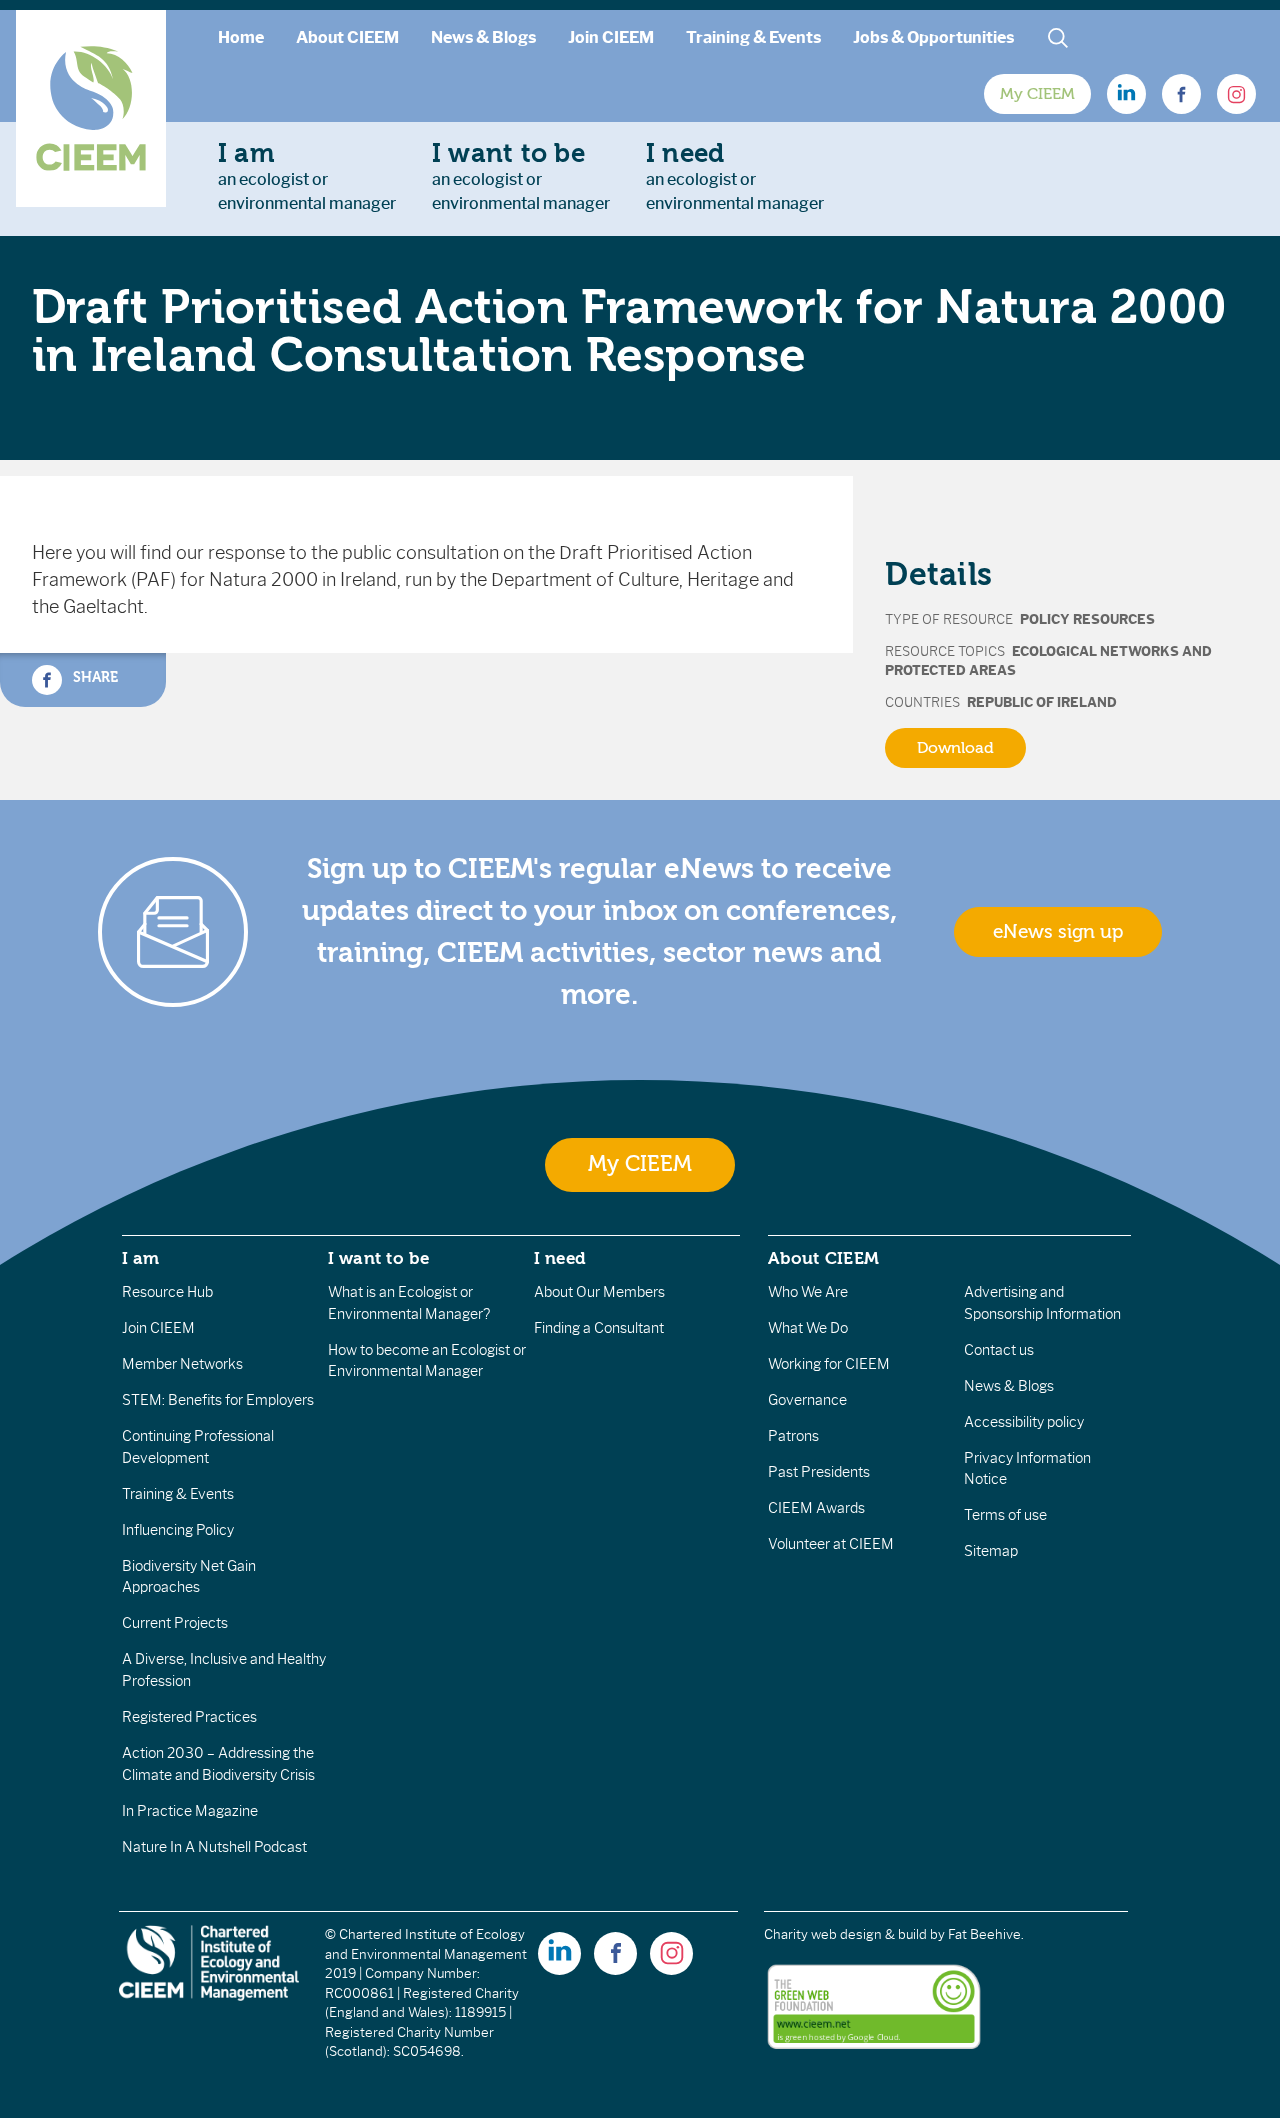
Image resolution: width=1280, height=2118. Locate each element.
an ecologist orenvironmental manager (307, 176)
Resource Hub (167, 1292)
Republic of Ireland (1042, 702)
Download (955, 748)
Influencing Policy (178, 1530)
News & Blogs (483, 37)
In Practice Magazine (190, 1811)
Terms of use (1005, 1515)
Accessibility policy (1024, 1422)
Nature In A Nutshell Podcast (214, 1847)
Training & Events (753, 37)
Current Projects (175, 1623)
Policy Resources (1087, 619)
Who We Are (808, 1292)
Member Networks (182, 1364)
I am (141, 1258)
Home (241, 37)
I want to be (379, 1258)
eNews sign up (1058, 932)
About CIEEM (347, 37)
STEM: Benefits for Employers (218, 1400)
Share (93, 676)
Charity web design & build (845, 1934)
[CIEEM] (91, 108)
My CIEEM (1037, 94)
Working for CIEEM (829, 1364)
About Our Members (599, 1292)
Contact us (999, 1350)
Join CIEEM (611, 37)
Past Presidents (819, 1472)
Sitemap (991, 1551)
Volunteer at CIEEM (831, 1544)
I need (560, 1258)
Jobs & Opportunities (933, 37)
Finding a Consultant (599, 1328)
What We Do (808, 1328)
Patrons (793, 1436)
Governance (807, 1400)
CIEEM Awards (816, 1508)
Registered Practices (189, 1717)
